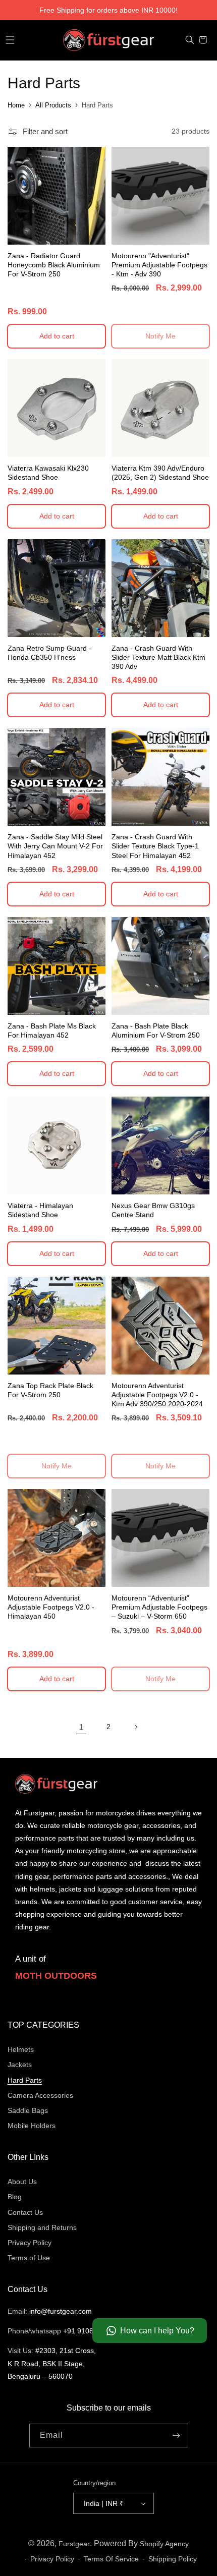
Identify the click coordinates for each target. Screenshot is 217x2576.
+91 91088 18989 (91, 2331)
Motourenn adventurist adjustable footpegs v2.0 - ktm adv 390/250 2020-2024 (157, 1395)
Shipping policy (173, 2559)
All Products (53, 105)
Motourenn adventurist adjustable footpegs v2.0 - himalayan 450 (51, 1607)
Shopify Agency (164, 2544)
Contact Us (25, 2212)
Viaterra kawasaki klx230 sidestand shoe (48, 473)
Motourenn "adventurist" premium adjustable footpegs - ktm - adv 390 (159, 265)
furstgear (74, 2544)
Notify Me (160, 336)
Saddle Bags (28, 2110)
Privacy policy (52, 2559)
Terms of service (111, 2559)
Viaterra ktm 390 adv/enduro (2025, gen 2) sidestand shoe (160, 473)
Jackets (20, 2065)
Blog (15, 2197)
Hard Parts (97, 105)
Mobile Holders (32, 2126)
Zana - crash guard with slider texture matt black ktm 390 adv (158, 657)
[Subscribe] (177, 2436)
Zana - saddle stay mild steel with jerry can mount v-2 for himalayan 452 (55, 846)
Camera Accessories (40, 2095)
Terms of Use (29, 2258)
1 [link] (81, 1727)
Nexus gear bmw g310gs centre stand (153, 1210)
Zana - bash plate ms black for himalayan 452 (52, 1031)
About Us (22, 2182)
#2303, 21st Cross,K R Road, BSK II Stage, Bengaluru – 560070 (52, 2363)
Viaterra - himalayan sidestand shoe (40, 1210)
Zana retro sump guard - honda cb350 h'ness (49, 653)
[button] (10, 40)
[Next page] (136, 1727)
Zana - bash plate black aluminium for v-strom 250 (156, 1031)
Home (16, 105)
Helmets (21, 2049)
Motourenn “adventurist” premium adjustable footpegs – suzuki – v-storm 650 (159, 1607)
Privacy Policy (30, 2243)
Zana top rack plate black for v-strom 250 (50, 1390)
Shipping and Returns (42, 2227)
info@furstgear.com (61, 2311)
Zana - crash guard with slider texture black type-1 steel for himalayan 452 (155, 846)
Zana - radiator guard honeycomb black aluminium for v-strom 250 (54, 265)
